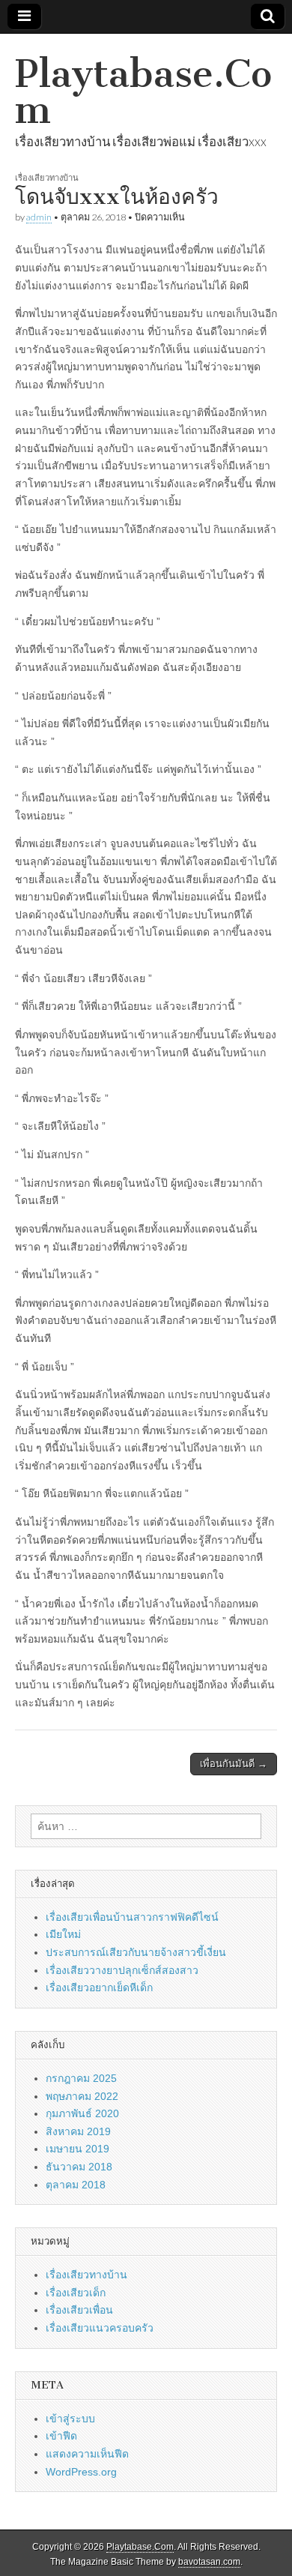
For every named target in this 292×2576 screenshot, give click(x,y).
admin (39, 217)
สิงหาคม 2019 (78, 2131)
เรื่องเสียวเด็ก (76, 2293)
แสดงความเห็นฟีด (87, 2454)
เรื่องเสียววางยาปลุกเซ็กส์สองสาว (122, 1970)
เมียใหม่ (63, 1934)
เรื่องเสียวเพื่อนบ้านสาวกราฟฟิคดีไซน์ (132, 1917)
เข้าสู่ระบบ (70, 2419)
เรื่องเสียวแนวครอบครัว (100, 2328)
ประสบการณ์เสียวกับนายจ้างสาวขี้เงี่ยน (136, 1952)
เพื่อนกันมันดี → (234, 1764)
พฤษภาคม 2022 (82, 2096)
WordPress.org (81, 2472)
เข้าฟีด (61, 2436)
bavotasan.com (209, 2562)
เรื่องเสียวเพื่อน (79, 2310)
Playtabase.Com (143, 92)
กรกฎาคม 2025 (81, 2078)
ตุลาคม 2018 (76, 2185)
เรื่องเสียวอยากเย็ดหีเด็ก (99, 1987)
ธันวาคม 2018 (79, 2167)
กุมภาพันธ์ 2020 (82, 2113)
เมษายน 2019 (77, 2149)
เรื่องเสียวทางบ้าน (47, 177)
